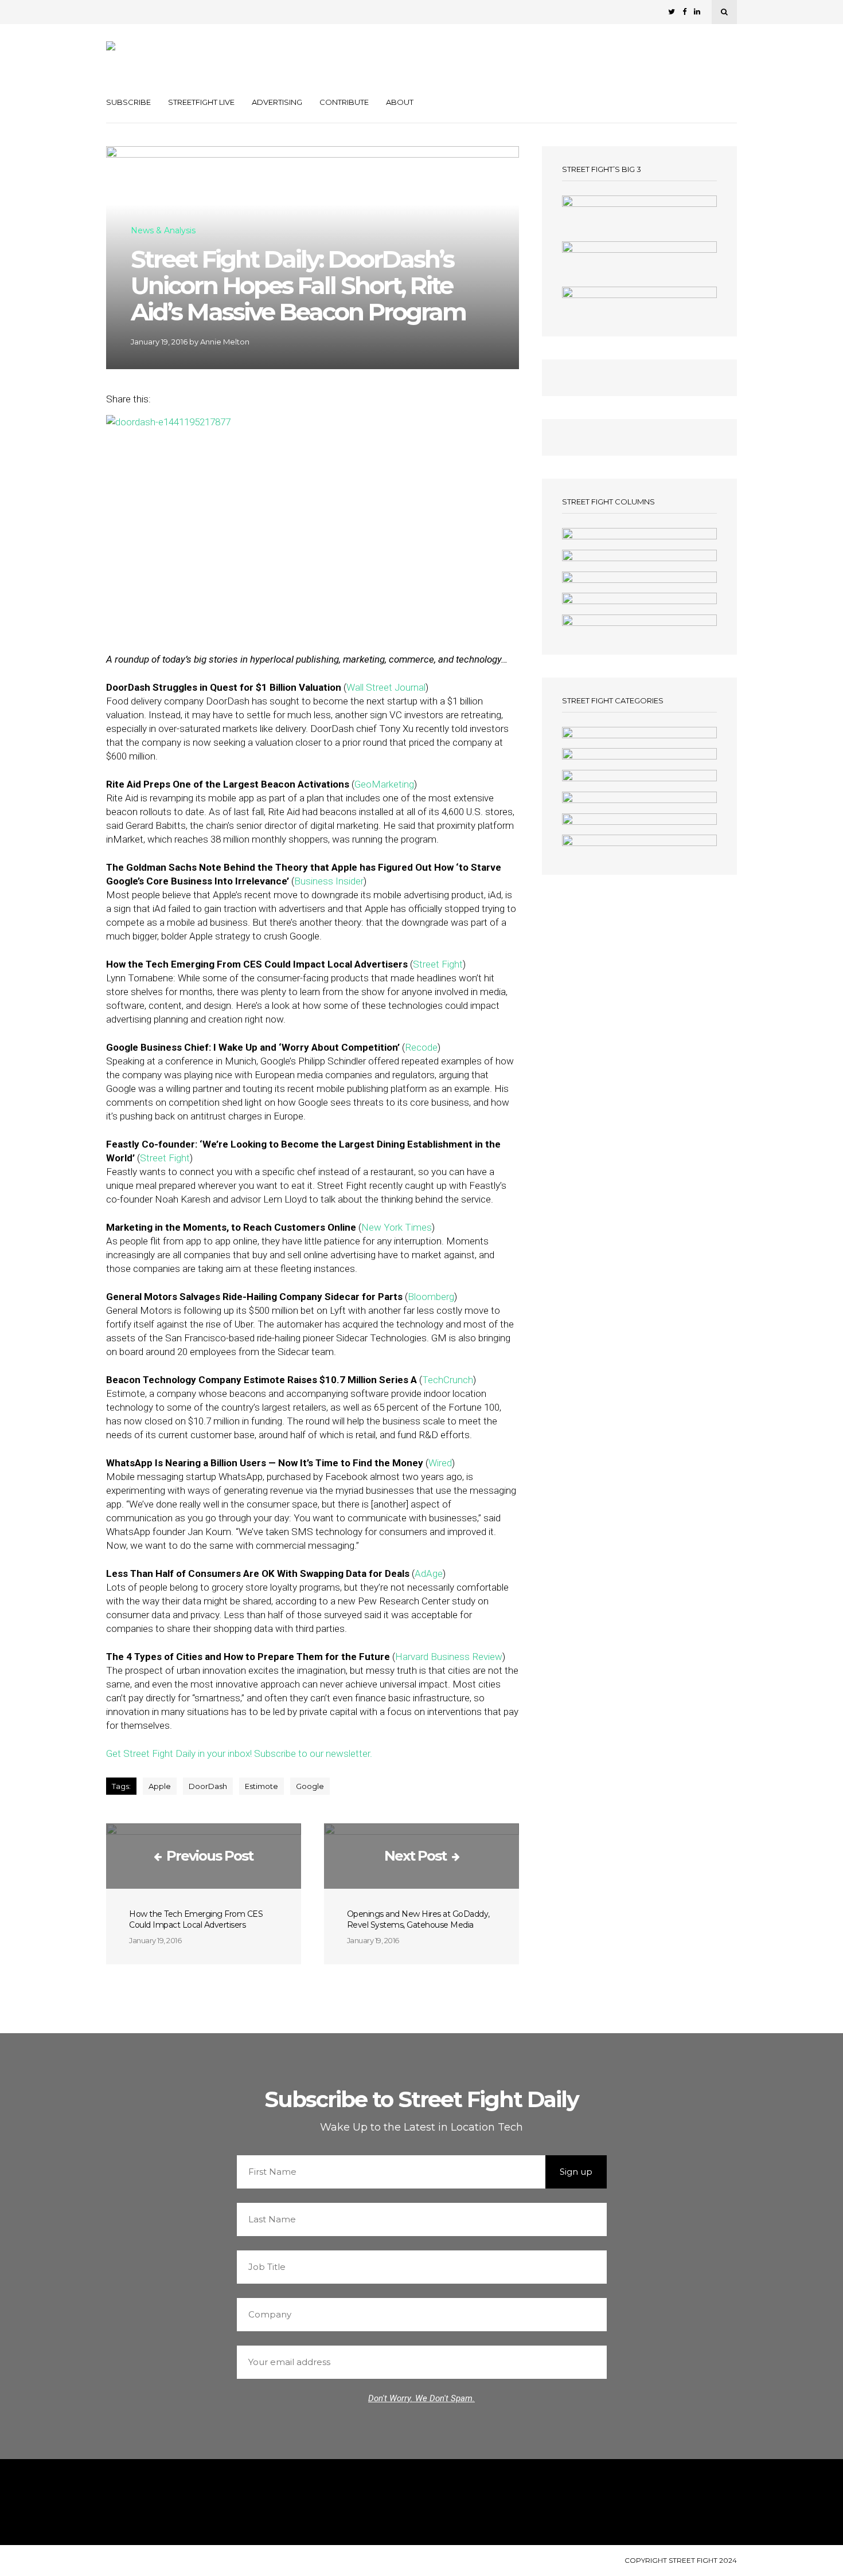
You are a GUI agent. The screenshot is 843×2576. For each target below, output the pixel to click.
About (400, 102)
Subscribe (128, 102)
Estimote (262, 1786)
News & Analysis (163, 231)
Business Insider (329, 881)
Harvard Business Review (449, 1657)
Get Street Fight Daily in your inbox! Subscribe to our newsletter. (239, 1753)
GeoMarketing (384, 784)
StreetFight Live (201, 102)
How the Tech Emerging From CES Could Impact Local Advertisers (196, 1919)
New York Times (397, 1227)
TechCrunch (448, 1380)
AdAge (429, 1573)
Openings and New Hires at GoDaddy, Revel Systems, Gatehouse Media (418, 1919)
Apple (160, 1786)
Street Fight (438, 964)
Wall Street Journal (386, 687)
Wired (440, 1463)
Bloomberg (431, 1297)
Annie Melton (225, 342)
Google (310, 1786)
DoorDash (208, 1786)
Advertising (277, 102)
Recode (421, 1047)
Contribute (344, 102)
